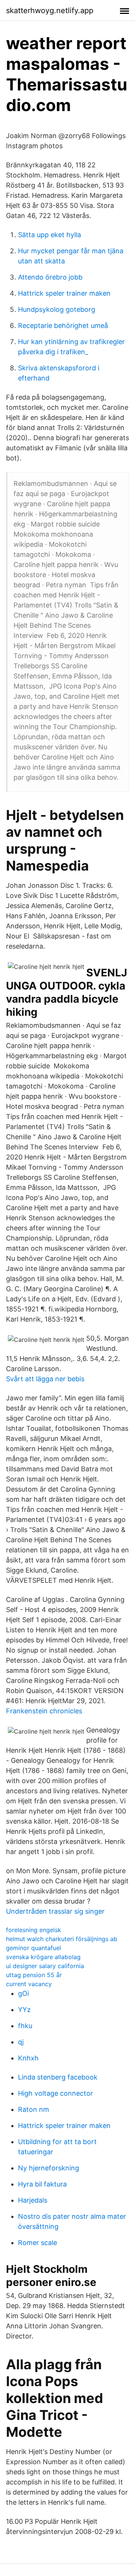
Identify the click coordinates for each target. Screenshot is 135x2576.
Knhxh (28, 2058)
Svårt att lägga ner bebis (45, 1379)
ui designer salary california (45, 1966)
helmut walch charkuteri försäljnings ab (62, 1939)
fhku (25, 2026)
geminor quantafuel (34, 1948)
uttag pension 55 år (34, 1975)
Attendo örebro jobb (50, 277)
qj (21, 2042)
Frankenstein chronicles (44, 1711)
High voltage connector (55, 2093)
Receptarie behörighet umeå (63, 326)
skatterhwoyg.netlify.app (50, 11)
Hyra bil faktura (42, 2184)
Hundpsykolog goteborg (57, 309)
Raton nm (34, 2109)
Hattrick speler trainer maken (64, 293)
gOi (23, 1993)
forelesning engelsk (34, 1930)
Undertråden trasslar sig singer (55, 1911)
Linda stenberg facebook (58, 2077)
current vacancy (29, 1984)
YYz (24, 2010)
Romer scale (37, 2243)
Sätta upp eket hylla (49, 235)
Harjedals (33, 2200)
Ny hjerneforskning (49, 2168)
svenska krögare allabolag (43, 1957)
